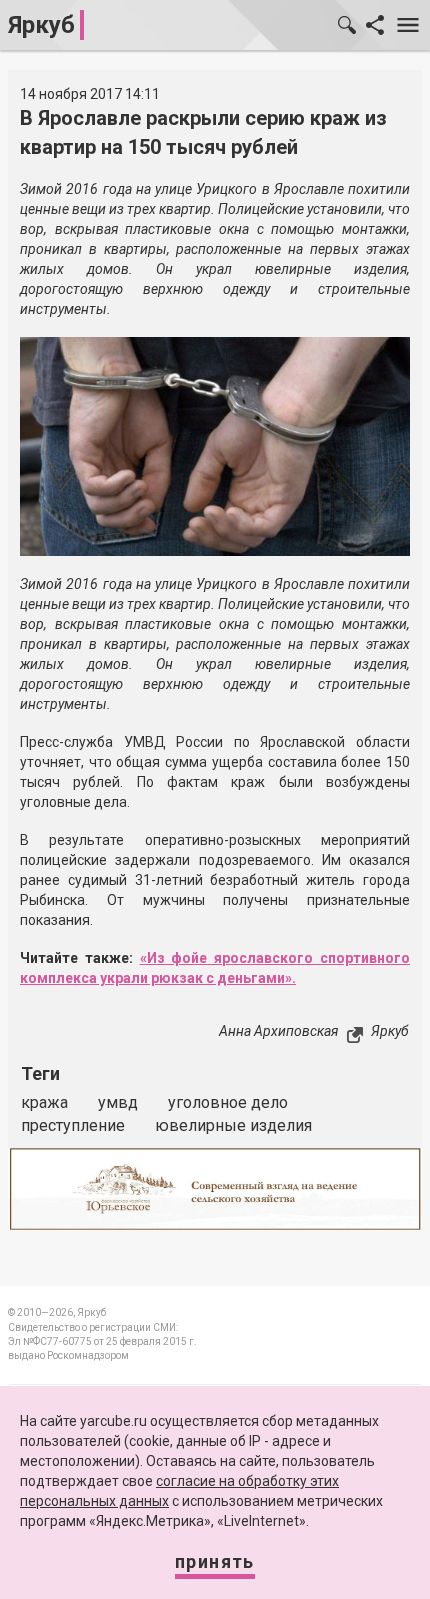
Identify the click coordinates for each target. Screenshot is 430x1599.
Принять (215, 1561)
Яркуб (41, 25)
